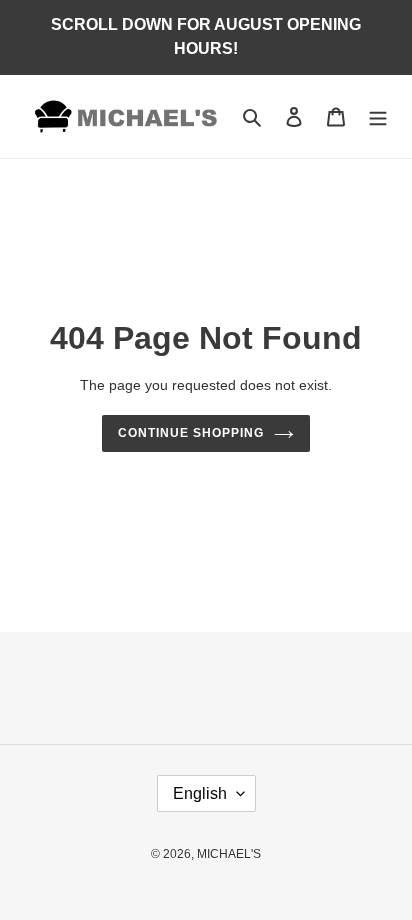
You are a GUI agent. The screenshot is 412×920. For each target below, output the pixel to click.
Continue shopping (191, 433)
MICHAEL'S (229, 854)
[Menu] (378, 116)
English (200, 793)
